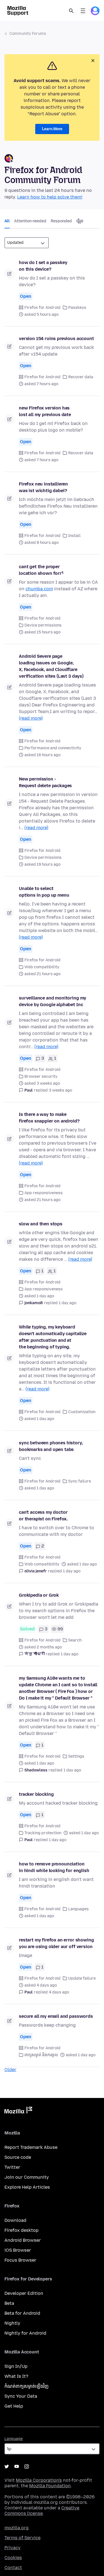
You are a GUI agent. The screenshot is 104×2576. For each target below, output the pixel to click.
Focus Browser (20, 2260)
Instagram (27, 2467)
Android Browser (23, 2240)
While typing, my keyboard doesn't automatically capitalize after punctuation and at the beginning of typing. (53, 1337)
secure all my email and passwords (56, 2016)
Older (10, 2070)
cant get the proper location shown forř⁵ (41, 570)
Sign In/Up (16, 2366)
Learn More (52, 129)
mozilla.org (17, 2528)
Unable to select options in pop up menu (44, 892)
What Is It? (16, 2376)
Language (14, 2439)
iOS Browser (18, 2250)
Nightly (12, 2323)
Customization (82, 1412)
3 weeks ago (60, 1090)
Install (74, 536)
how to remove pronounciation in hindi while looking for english (54, 1867)
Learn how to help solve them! (50, 197)
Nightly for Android (25, 2333)
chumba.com (39, 589)
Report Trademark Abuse (31, 2147)
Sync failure (80, 1481)
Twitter (12, 2167)
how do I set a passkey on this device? (43, 266)
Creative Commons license (42, 2511)
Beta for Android (22, 2313)
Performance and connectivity (53, 748)
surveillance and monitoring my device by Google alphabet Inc (53, 1001)
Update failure (82, 1978)
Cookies (13, 2558)
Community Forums (28, 34)
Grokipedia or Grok (39, 1595)
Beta (9, 2303)
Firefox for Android (42, 308)
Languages (78, 1909)
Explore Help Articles (27, 2187)
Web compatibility (42, 967)
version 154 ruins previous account (56, 339)
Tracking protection (43, 1833)
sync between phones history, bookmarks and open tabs (51, 1446)
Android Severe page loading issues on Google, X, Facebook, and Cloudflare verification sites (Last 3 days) (51, 666)
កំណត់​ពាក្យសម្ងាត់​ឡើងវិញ (26, 2386)
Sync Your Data (21, 2396)
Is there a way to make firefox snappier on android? (49, 1118)
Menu (83, 11)
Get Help (14, 2406)
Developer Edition (24, 2293)
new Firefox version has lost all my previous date (45, 411)
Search (71, 11)
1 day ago (68, 1303)
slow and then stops (41, 1224)
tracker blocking (36, 1794)
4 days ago (59, 1992)
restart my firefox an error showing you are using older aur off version (56, 1943)
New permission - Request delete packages (45, 782)
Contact (13, 2568)
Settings (76, 1756)
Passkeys (77, 308)
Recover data (81, 377)
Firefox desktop (21, 2230)
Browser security (41, 1076)
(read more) (31, 718)
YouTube (17, 2467)
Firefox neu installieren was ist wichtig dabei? (43, 487)
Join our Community (27, 2177)
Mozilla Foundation (50, 2486)
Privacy (12, 2548)
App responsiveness (44, 1193)
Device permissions (43, 625)
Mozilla (18, 2111)
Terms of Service (22, 2538)
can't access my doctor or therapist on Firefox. (43, 1516)
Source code (18, 2157)
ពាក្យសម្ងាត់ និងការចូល (41, 2055)
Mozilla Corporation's (39, 2480)
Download (15, 2220)
